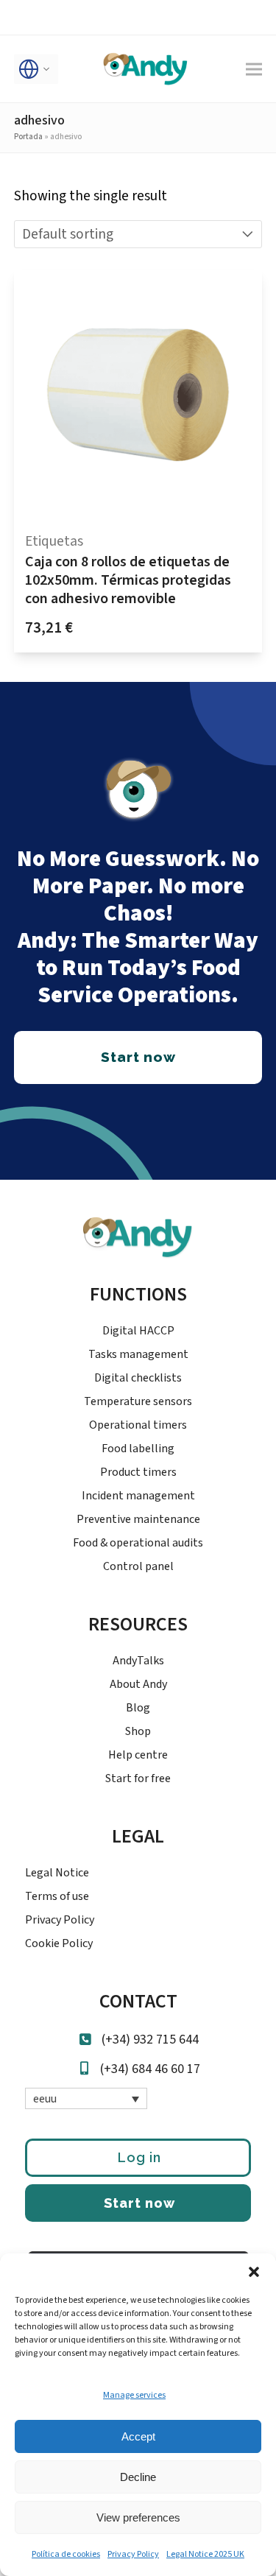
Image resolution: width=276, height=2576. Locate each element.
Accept (138, 2436)
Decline (138, 2477)
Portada (28, 137)
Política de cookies (66, 2554)
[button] (254, 2272)
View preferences (138, 2517)
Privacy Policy (133, 2554)
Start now (139, 2203)
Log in (139, 2157)
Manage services (134, 2395)
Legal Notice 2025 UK (205, 2554)
